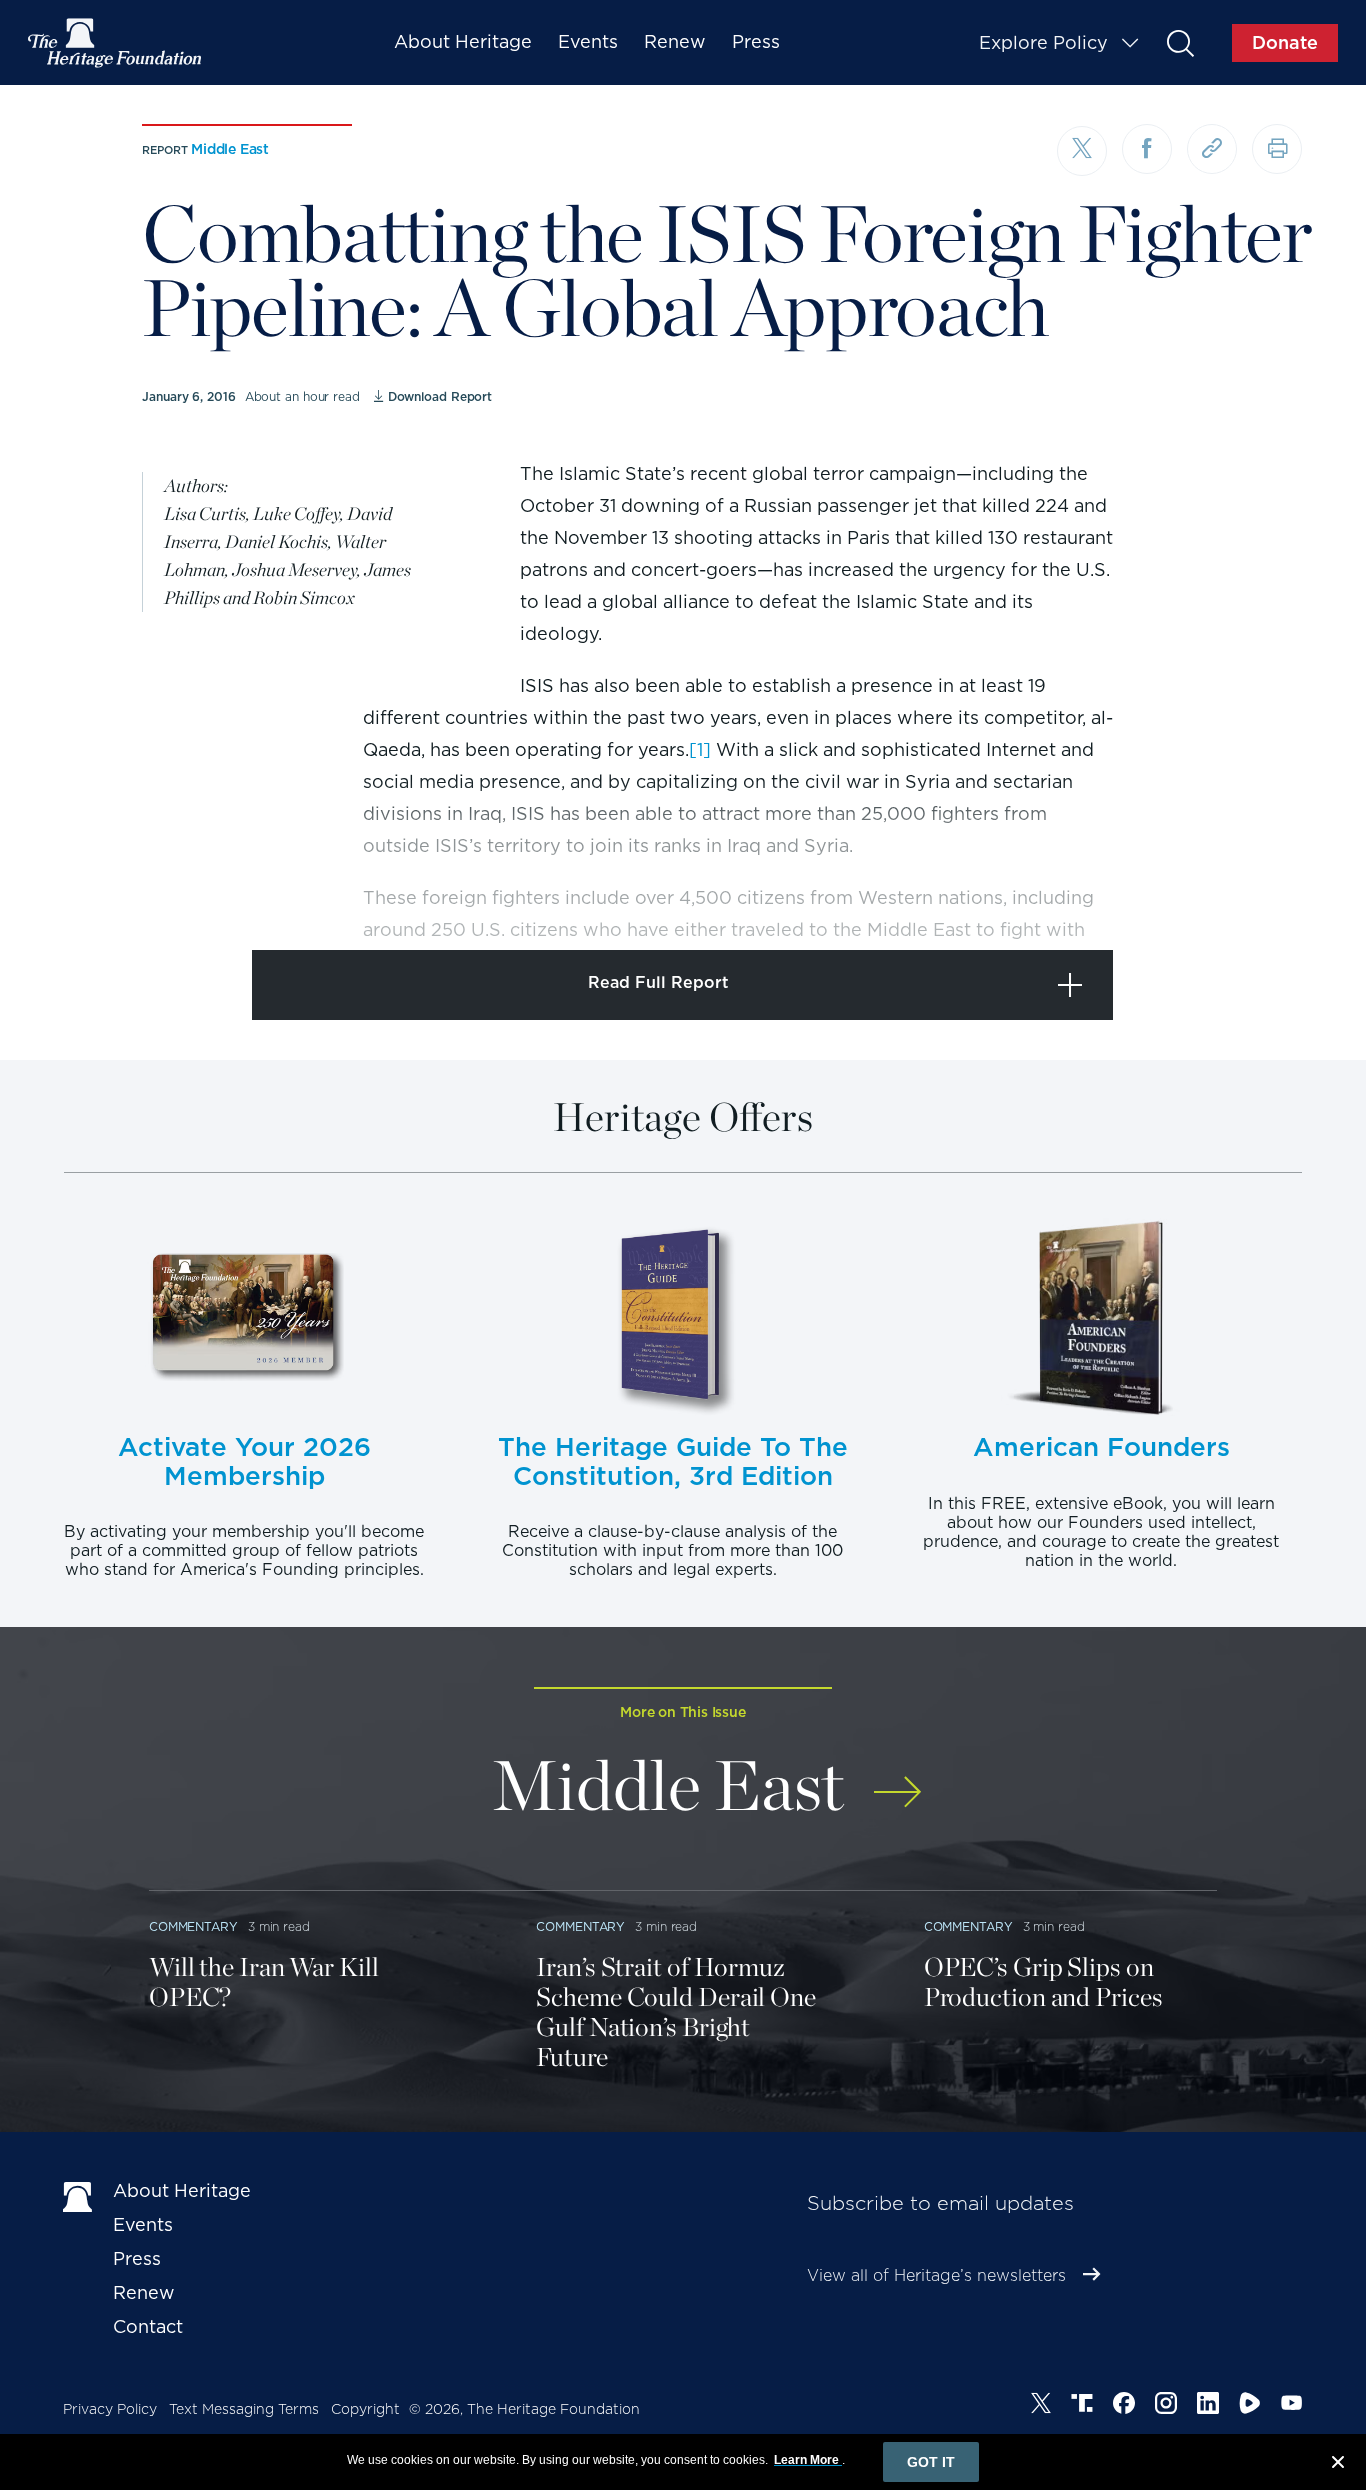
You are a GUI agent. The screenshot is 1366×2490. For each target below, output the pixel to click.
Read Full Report (658, 982)
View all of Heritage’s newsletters (936, 2275)
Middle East (230, 149)
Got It (931, 2462)
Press (756, 41)
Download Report (440, 396)
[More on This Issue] (897, 1778)
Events (588, 41)
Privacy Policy (110, 2409)
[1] (700, 749)
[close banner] (1338, 2465)
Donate (1285, 42)
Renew (675, 41)
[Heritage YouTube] (1292, 2406)
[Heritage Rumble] (1250, 2406)
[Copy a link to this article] (1212, 149)
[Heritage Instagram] (1166, 2406)
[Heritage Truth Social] (1082, 2406)
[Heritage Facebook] (1124, 2406)
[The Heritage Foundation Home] (116, 43)
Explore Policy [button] (1043, 42)
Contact (148, 2326)
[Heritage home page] (78, 2195)
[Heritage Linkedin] (1208, 2406)
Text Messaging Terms (244, 2409)
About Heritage (463, 41)
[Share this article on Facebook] (1147, 149)
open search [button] (1179, 42)
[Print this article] (1277, 149)
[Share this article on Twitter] (1082, 151)
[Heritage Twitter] (1041, 2406)
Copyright (365, 2409)
